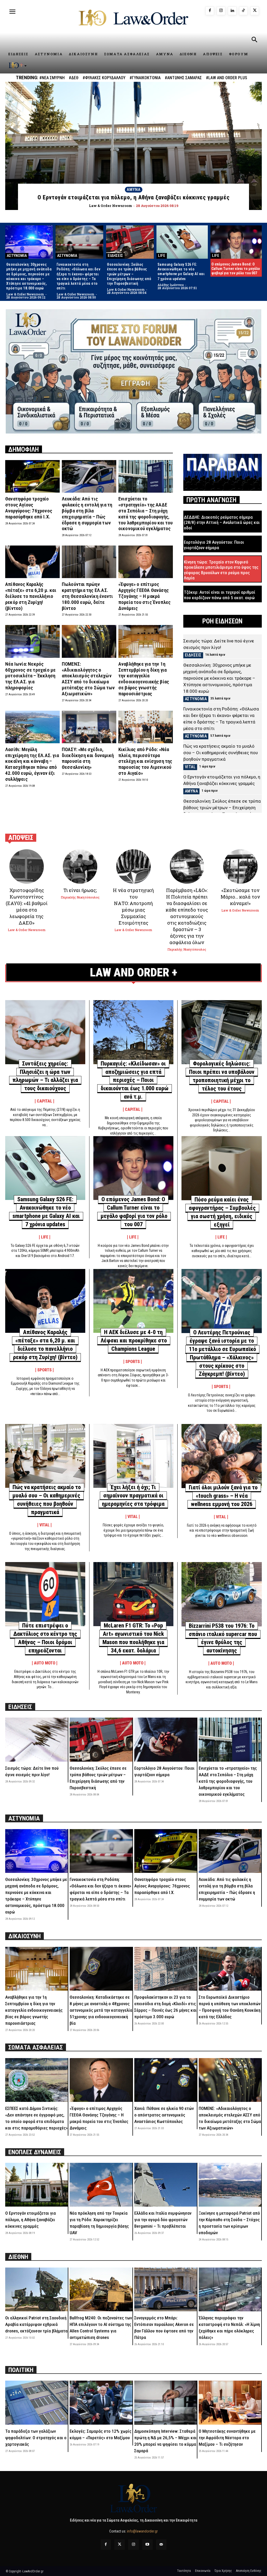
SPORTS (44, 1370)
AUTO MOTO (45, 1663)
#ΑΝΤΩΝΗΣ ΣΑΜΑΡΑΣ (183, 78)
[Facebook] (210, 11)
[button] (254, 40)
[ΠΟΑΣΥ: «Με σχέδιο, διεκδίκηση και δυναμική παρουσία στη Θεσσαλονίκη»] (89, 727)
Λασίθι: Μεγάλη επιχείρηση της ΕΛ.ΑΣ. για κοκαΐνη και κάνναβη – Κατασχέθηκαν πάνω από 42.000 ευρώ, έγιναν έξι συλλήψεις (32, 764)
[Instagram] (221, 11)
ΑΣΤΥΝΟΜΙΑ (17, 256)
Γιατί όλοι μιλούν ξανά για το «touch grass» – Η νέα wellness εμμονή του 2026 (223, 1496)
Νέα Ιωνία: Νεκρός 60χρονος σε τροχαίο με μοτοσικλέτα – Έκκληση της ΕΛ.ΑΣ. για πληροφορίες (30, 676)
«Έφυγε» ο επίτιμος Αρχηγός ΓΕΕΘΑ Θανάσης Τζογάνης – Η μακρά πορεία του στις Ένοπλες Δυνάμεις (145, 596)
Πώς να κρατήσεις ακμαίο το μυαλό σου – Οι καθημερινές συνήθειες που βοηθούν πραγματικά (221, 753)
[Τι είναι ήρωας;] (80, 866)
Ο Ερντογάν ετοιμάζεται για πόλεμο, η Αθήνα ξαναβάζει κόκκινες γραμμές (31, 2220)
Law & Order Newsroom (25, 294)
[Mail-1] (161, 2545)
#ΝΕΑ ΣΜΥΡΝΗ (52, 78)
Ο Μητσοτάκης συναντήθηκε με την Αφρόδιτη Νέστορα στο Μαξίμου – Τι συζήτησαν (227, 2438)
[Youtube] (147, 2545)
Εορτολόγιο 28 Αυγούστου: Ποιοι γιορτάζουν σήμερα (214, 545)
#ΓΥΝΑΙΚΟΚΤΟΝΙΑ (145, 78)
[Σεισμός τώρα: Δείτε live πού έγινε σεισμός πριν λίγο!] (37, 1739)
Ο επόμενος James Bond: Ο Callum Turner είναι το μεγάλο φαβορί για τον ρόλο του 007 (236, 269)
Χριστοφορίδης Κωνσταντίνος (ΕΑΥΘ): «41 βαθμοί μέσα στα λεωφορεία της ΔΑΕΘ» (27, 906)
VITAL (190, 767)
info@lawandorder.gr (142, 2531)
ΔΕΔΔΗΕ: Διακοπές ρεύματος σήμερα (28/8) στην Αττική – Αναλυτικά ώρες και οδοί (222, 522)
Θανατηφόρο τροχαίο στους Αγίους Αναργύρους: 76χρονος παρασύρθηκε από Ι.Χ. (29, 508)
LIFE (162, 256)
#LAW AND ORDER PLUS (227, 78)
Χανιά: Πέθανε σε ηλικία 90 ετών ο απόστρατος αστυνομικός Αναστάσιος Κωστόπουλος (164, 2115)
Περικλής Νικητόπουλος (80, 897)
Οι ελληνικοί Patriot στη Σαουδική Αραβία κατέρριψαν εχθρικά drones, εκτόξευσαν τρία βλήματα (36, 2324)
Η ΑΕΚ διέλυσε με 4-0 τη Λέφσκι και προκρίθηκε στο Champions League (134, 1340)
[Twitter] (120, 2545)
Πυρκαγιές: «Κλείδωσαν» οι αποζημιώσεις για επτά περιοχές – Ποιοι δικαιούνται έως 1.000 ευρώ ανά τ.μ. (135, 1080)
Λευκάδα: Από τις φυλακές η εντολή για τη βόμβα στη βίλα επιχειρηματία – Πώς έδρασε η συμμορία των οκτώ (87, 514)
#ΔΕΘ (74, 78)
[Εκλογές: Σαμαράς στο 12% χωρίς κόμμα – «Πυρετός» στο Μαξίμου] (101, 2402)
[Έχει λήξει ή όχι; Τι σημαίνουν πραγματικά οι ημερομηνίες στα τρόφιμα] (133, 1456)
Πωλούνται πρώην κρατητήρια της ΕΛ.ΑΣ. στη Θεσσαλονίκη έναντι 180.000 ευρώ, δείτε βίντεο (87, 596)
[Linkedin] (232, 11)
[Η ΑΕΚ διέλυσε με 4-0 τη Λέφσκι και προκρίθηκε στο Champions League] (133, 1301)
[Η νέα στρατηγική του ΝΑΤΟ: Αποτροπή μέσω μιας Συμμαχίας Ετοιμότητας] (133, 866)
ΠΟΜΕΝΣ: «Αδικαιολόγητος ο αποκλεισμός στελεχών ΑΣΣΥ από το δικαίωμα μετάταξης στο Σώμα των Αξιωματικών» (88, 679)
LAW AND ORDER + (134, 972)
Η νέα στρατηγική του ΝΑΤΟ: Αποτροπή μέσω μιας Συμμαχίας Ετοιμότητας (133, 906)
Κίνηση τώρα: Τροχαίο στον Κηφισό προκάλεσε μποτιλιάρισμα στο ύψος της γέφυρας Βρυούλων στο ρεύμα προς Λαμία (221, 570)
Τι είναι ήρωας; (80, 890)
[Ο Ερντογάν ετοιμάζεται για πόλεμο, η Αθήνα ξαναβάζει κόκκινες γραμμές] (133, 146)
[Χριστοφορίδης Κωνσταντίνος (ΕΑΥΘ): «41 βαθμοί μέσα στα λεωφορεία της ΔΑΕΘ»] (27, 866)
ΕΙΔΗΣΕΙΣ (115, 256)
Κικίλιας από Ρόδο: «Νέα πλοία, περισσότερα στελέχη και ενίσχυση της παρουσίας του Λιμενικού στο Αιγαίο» (145, 761)
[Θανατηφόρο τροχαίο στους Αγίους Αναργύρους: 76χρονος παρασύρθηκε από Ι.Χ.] (32, 476)
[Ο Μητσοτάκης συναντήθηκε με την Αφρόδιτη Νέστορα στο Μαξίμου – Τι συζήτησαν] (230, 2402)
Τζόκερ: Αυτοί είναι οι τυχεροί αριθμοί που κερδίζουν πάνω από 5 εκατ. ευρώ (220, 595)
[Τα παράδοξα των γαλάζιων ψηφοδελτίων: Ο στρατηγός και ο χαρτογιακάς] (37, 2402)
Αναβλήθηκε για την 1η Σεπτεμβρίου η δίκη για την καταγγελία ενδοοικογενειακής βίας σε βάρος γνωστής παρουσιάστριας (144, 679)
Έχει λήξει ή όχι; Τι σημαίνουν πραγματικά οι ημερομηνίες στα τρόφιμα (133, 1496)
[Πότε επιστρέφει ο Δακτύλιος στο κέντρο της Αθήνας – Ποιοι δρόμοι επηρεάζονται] (45, 1594)
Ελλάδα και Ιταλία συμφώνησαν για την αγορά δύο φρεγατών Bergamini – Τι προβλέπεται (163, 2220)
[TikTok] (243, 11)
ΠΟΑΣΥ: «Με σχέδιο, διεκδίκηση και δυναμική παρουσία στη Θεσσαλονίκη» (88, 758)
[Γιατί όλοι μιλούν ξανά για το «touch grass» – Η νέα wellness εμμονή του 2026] (222, 1456)
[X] (255, 11)
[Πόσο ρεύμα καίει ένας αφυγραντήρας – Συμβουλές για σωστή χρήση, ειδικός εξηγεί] (222, 1168)
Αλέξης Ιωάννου (171, 285)
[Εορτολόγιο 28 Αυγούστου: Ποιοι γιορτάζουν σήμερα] (166, 1739)
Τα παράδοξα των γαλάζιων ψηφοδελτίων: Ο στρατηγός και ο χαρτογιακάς (36, 2438)
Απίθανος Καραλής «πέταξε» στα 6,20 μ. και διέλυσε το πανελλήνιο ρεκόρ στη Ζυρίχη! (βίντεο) (31, 596)
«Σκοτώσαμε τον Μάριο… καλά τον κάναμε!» (240, 897)
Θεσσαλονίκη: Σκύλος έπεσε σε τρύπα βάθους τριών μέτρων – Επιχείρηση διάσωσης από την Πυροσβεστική (129, 274)
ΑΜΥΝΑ (134, 190)
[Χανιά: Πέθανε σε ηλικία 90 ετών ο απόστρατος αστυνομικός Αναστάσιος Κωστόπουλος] (166, 2080)
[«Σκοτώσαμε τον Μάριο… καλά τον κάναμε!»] (240, 866)
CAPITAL (44, 1101)
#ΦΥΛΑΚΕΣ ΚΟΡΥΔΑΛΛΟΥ (104, 78)
